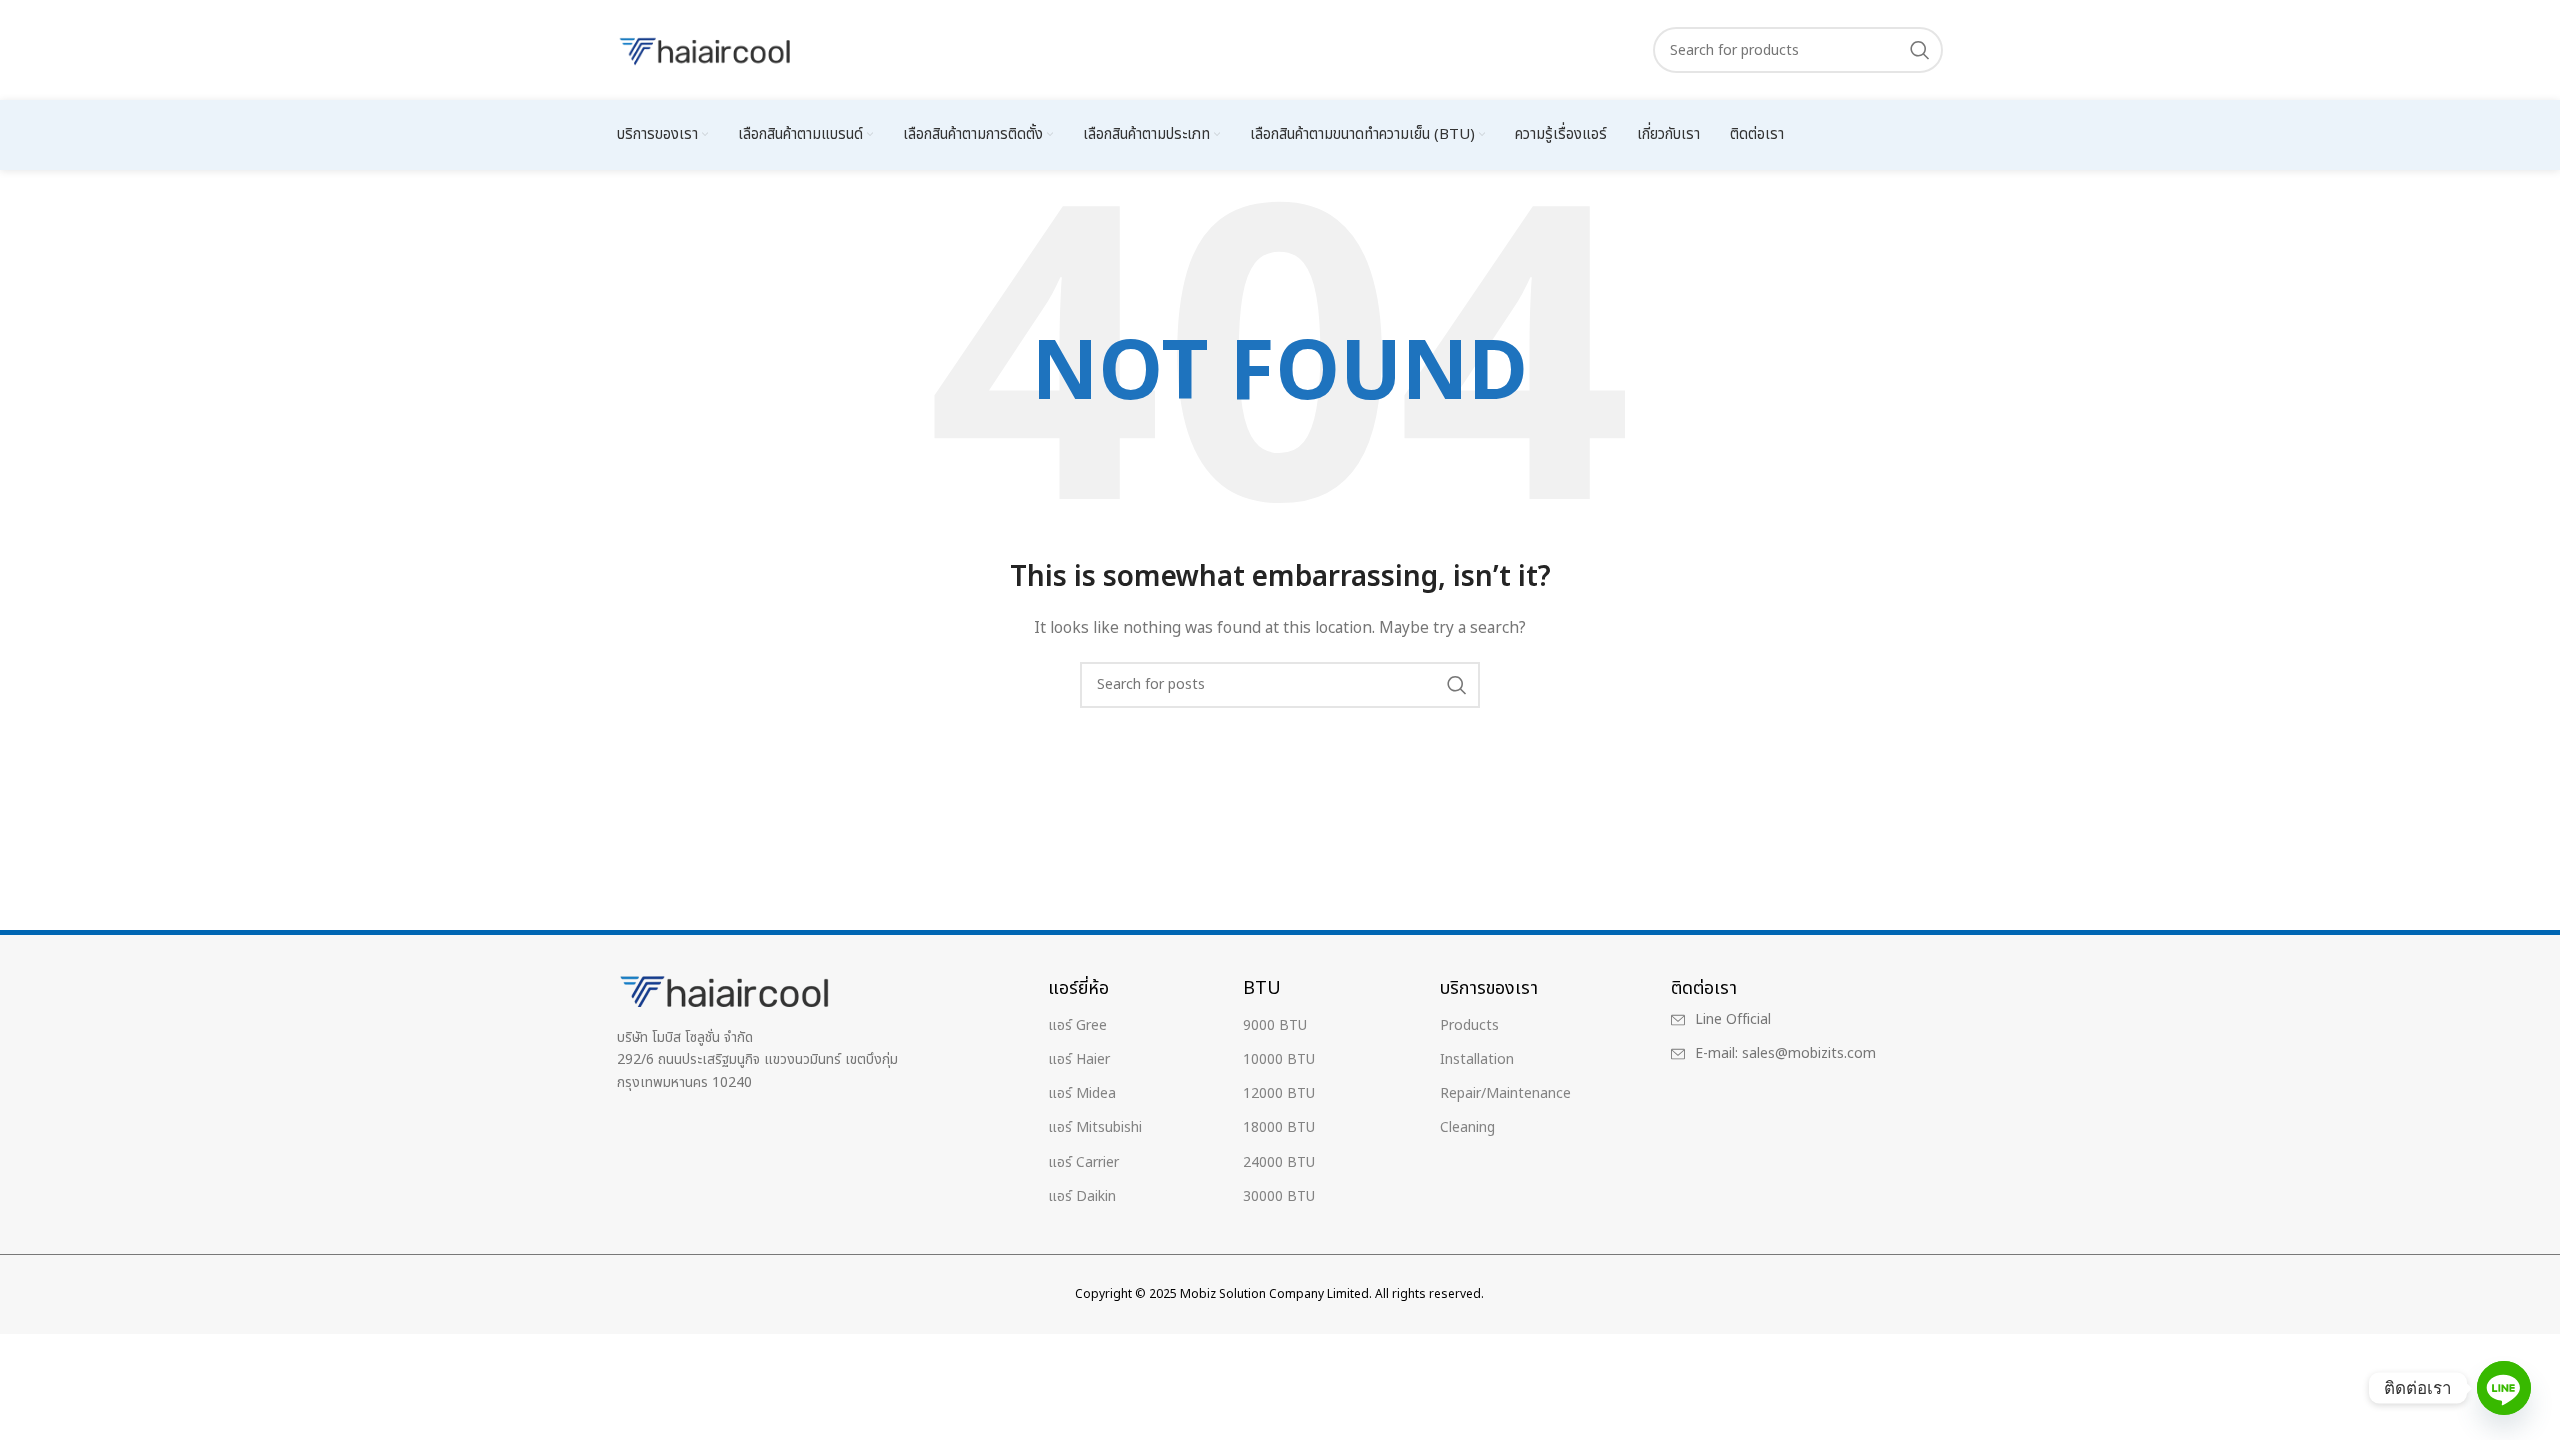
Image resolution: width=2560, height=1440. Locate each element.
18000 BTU (1279, 1127)
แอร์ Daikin (1082, 1196)
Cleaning (1467, 1127)
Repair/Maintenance (1505, 1093)
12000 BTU (1279, 1093)
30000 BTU (1279, 1196)
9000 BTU (1275, 1025)
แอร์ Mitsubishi (1095, 1127)
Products (1469, 1025)
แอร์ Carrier (1083, 1162)
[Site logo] (707, 49)
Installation (1477, 1059)
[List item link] (1790, 1020)
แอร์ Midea (1082, 1093)
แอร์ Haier (1079, 1059)
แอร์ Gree (1077, 1025)
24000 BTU (1279, 1162)
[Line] (2504, 1388)
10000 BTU (1279, 1059)
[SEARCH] (1920, 50)
